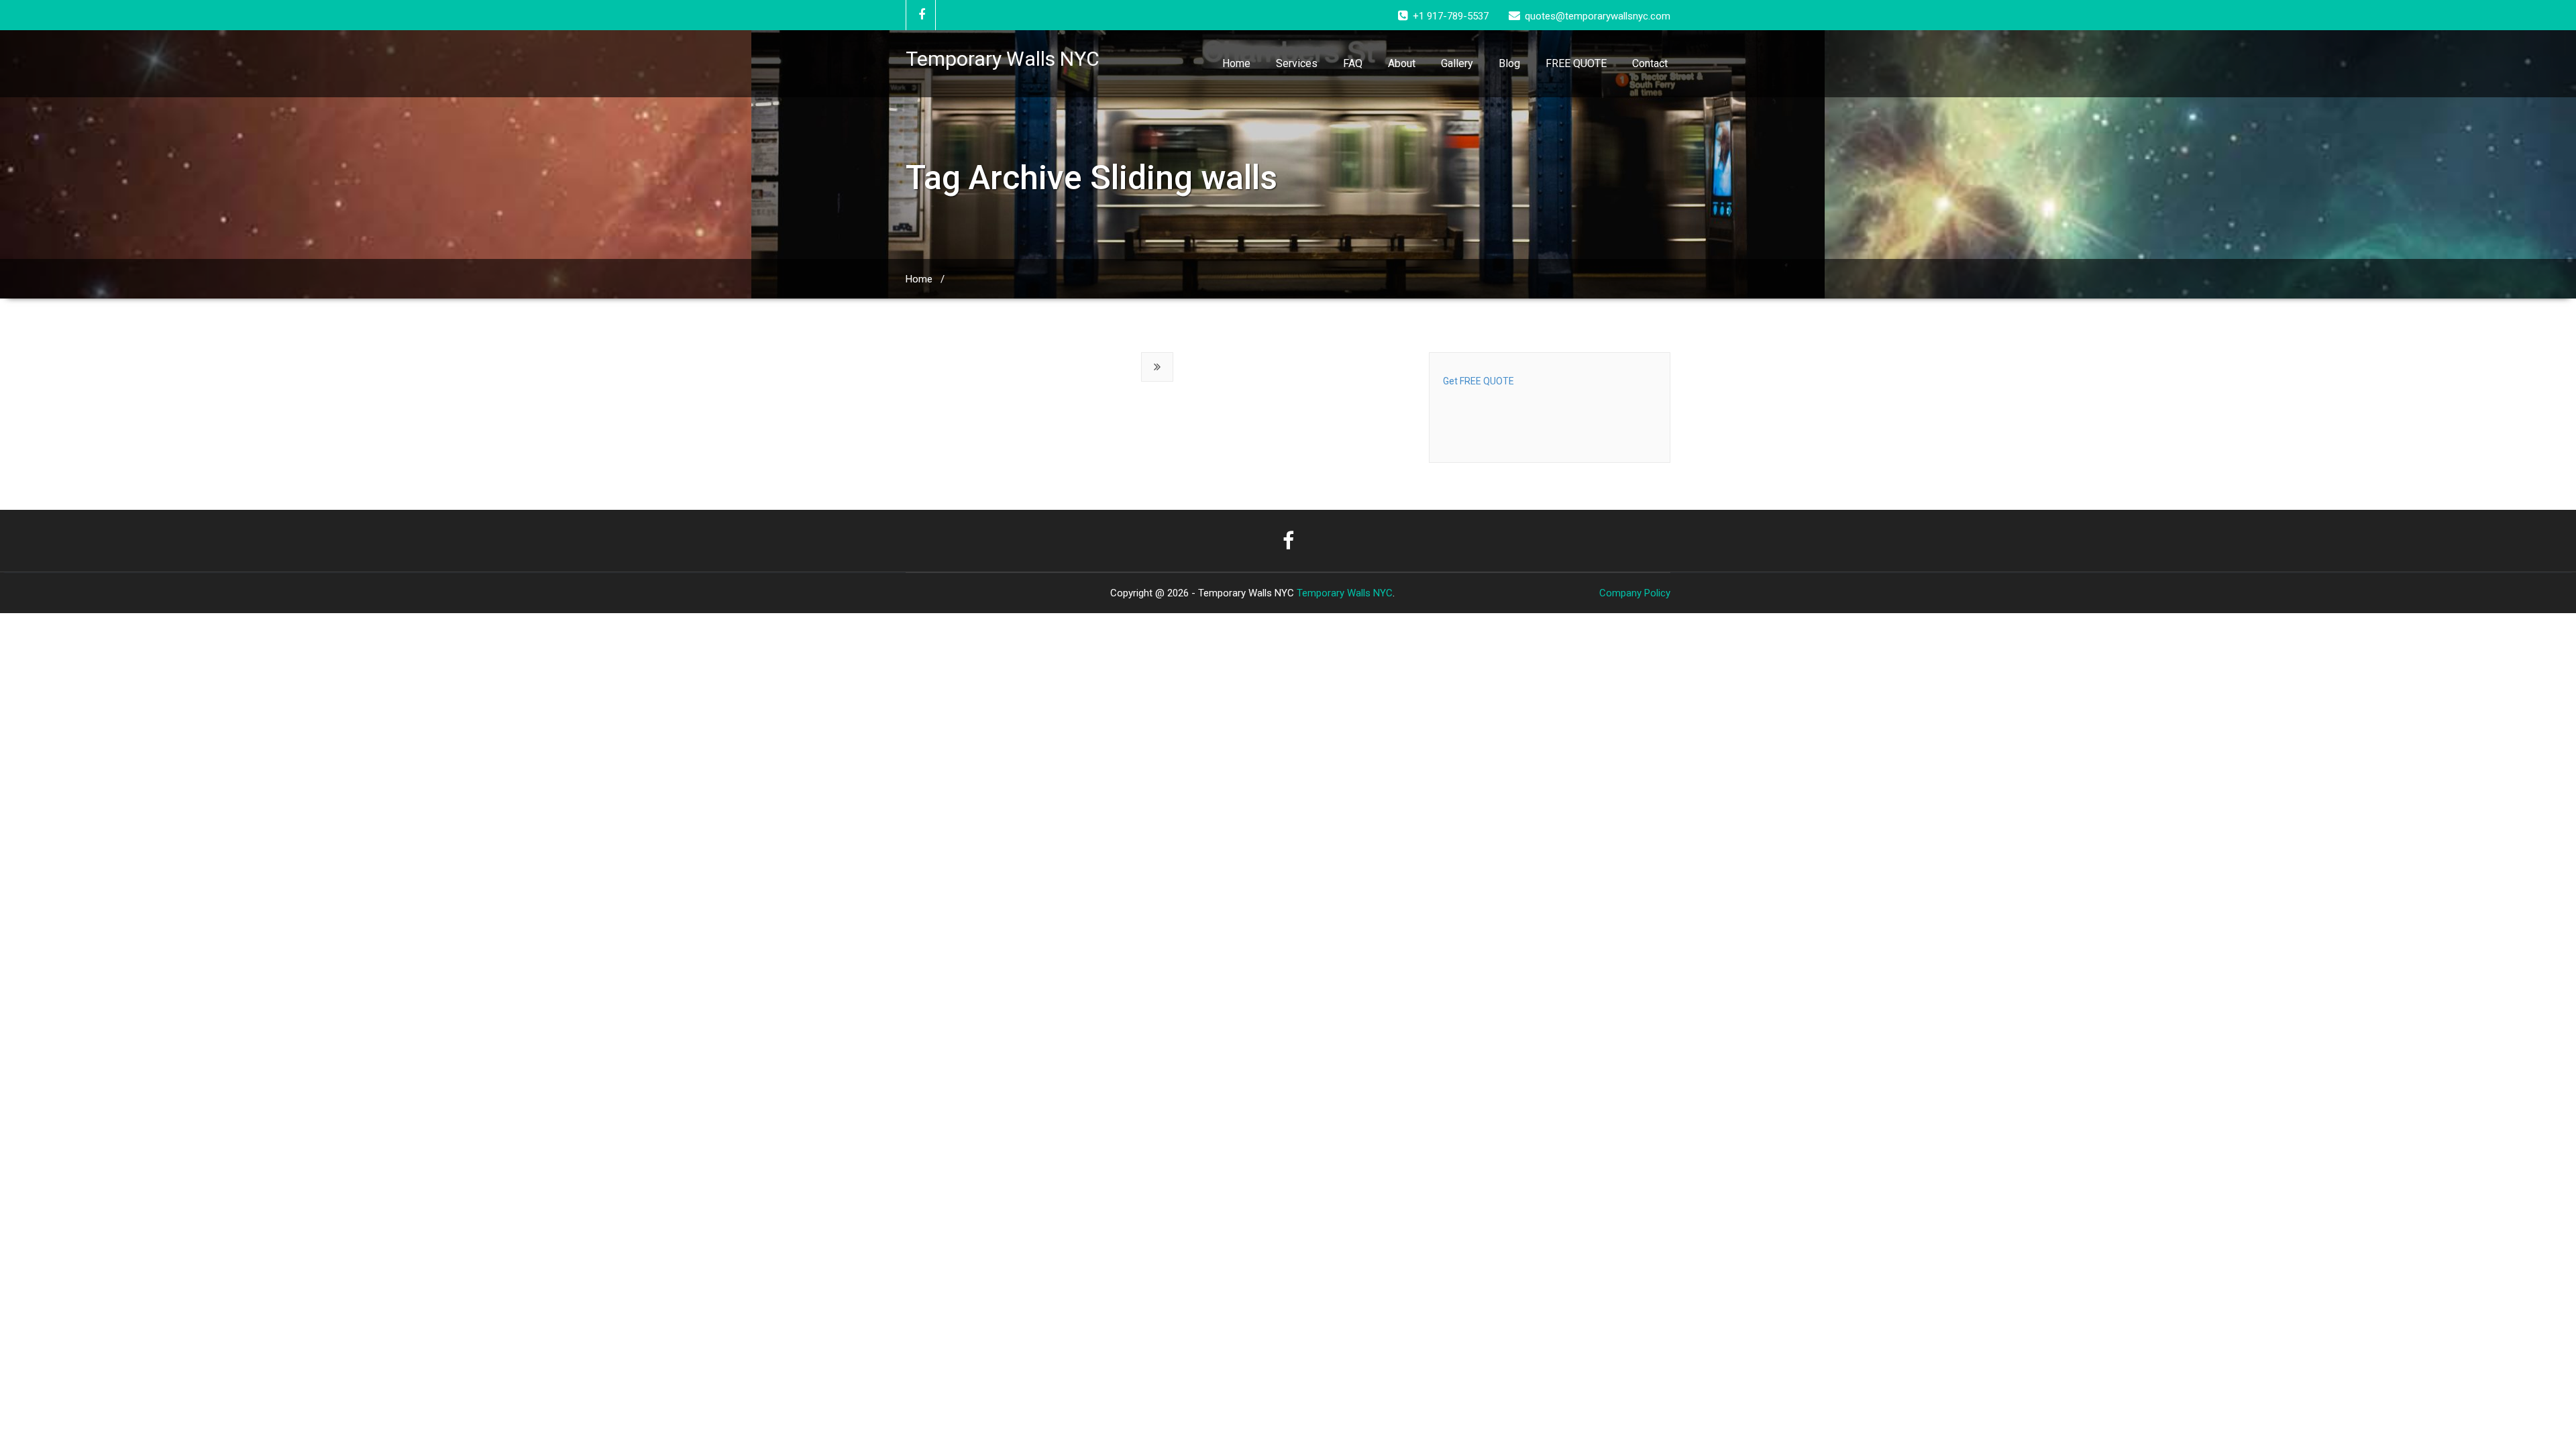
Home (1236, 63)
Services (1297, 63)
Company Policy (1635, 593)
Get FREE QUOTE (1479, 381)
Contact (1650, 63)
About (1402, 63)
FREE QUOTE (1576, 63)
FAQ (1353, 63)
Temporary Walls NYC (1345, 593)
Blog (1509, 63)
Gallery (1457, 63)
